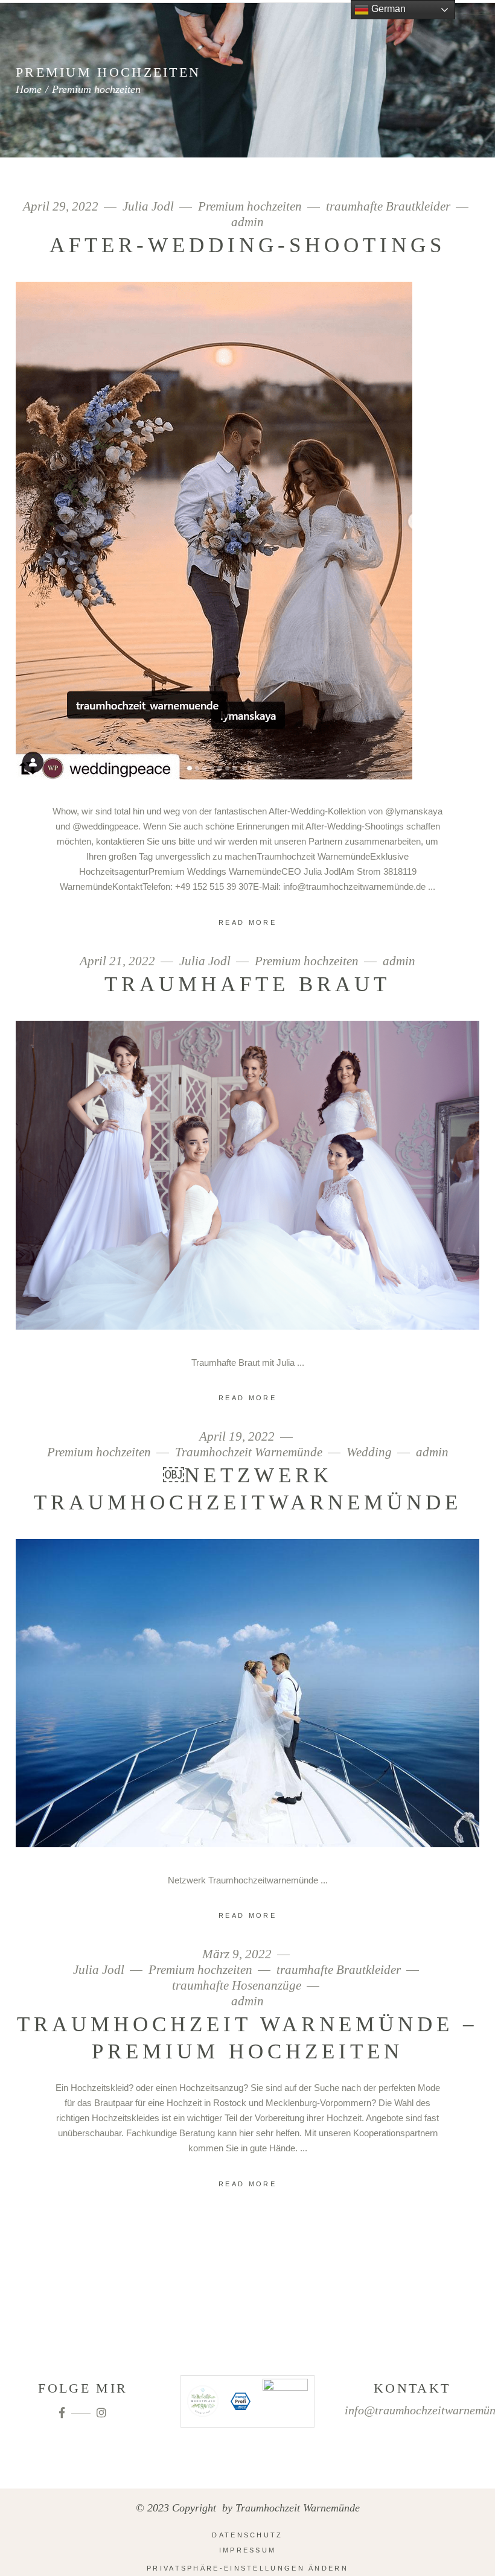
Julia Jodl (148, 207)
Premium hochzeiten (250, 207)
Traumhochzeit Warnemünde (249, 1452)
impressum (248, 2550)
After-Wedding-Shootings (247, 245)
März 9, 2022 (238, 1954)
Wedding (369, 1452)
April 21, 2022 (119, 961)
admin (247, 222)
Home (29, 89)
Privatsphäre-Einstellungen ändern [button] (247, 2568)
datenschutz (247, 2535)
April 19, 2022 (238, 1437)
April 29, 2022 (62, 207)
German (387, 9)
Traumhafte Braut (247, 984)
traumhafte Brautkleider (388, 207)
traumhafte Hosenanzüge (237, 1986)
